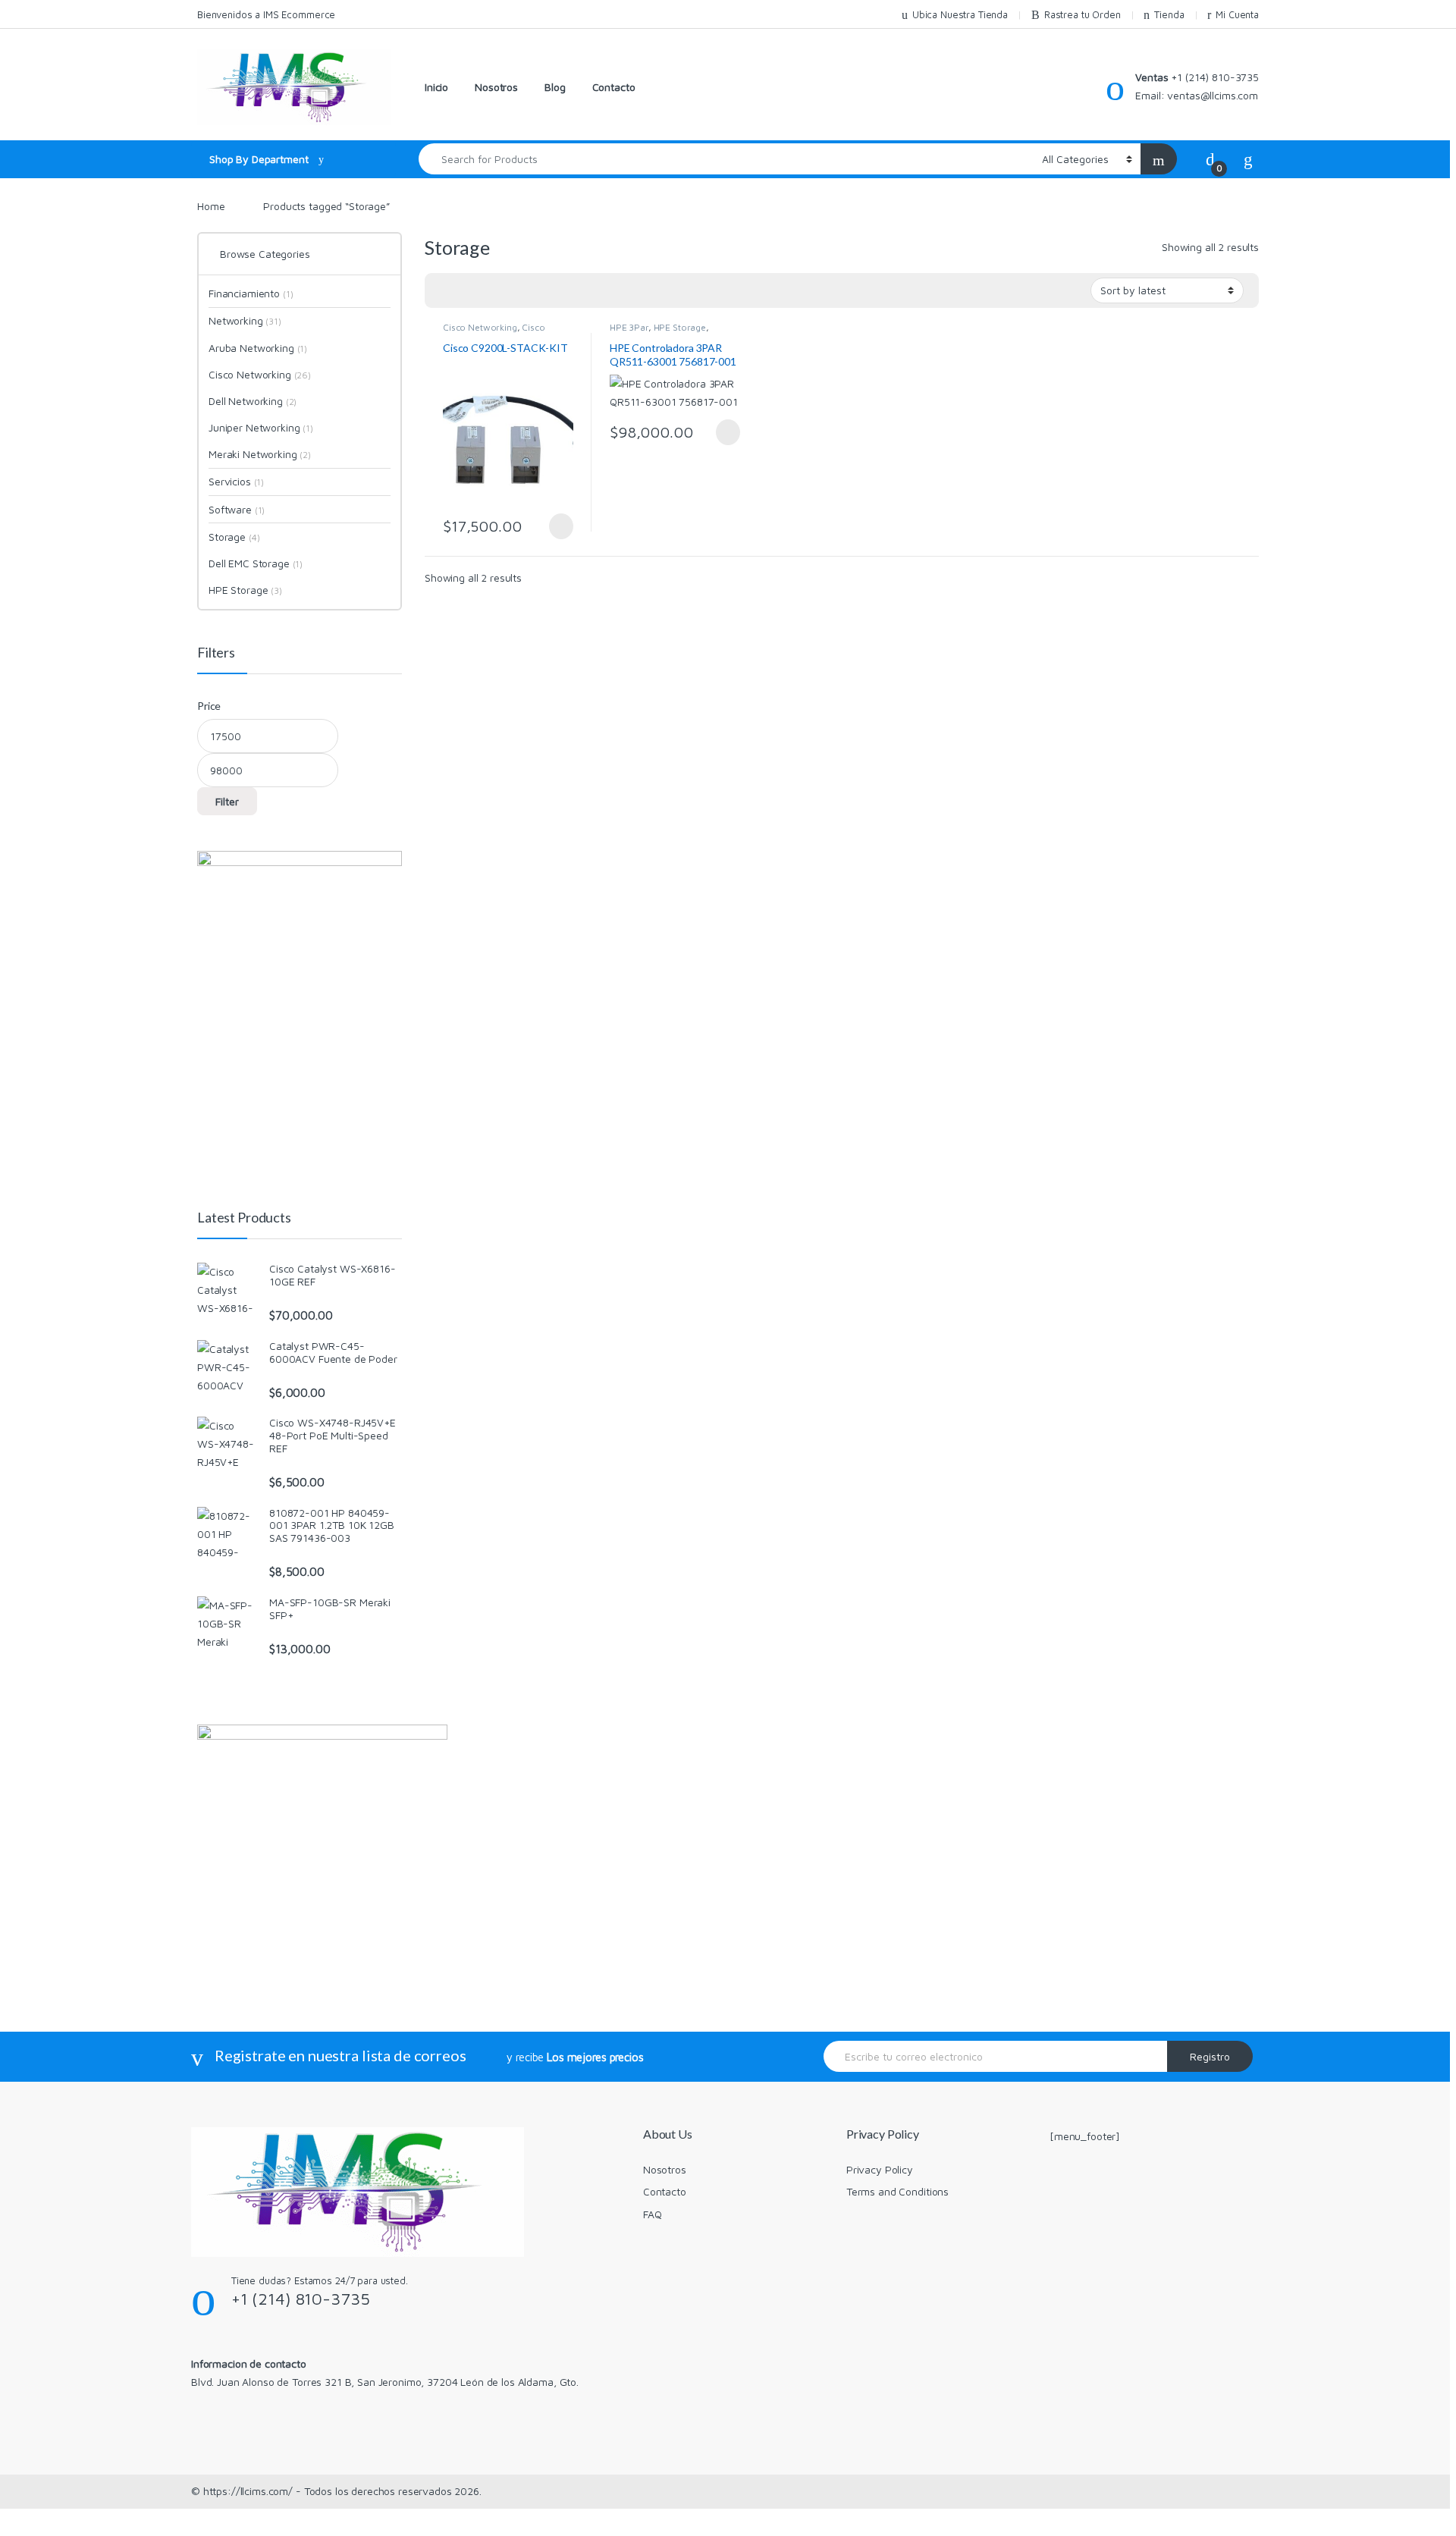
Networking (245, 320)
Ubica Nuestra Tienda (960, 14)
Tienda (1169, 14)
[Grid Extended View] (467, 290)
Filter (227, 801)
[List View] (489, 290)
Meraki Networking (260, 454)
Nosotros (496, 87)
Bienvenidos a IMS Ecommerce (266, 14)
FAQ (653, 2214)
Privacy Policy (880, 2169)
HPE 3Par (629, 327)
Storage (234, 537)
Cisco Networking (480, 327)
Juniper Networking (261, 427)
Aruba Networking (258, 348)
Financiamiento (251, 293)
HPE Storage (680, 327)
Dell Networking (253, 401)
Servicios (236, 481)
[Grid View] (445, 290)
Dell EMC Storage (256, 563)
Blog (555, 87)
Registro (1210, 2056)
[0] (1210, 158)
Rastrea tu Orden (1083, 14)
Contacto (614, 87)
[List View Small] (511, 290)
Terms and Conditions (897, 2191)
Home (211, 206)
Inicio (436, 87)
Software (237, 509)
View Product (555, 526)
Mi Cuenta (1237, 14)
